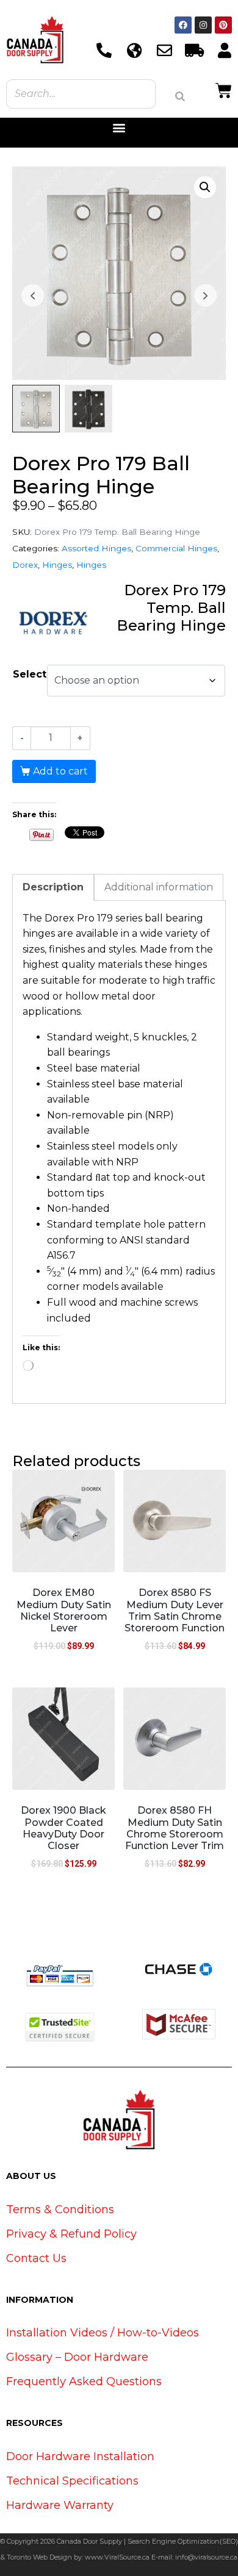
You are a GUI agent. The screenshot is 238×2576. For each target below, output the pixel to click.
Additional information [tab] (159, 887)
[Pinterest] (223, 25)
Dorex (25, 565)
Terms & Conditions (60, 2209)
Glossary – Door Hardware (77, 2357)
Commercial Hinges (176, 548)
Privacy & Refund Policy (71, 2234)
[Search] (180, 96)
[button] (119, 128)
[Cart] (224, 89)
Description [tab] (53, 887)
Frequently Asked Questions (84, 2381)
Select (30, 674)
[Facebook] (183, 25)
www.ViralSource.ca (117, 2557)
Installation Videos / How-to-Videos (103, 2333)
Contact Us (36, 2258)
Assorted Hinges (96, 548)
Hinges (57, 565)
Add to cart (60, 771)
